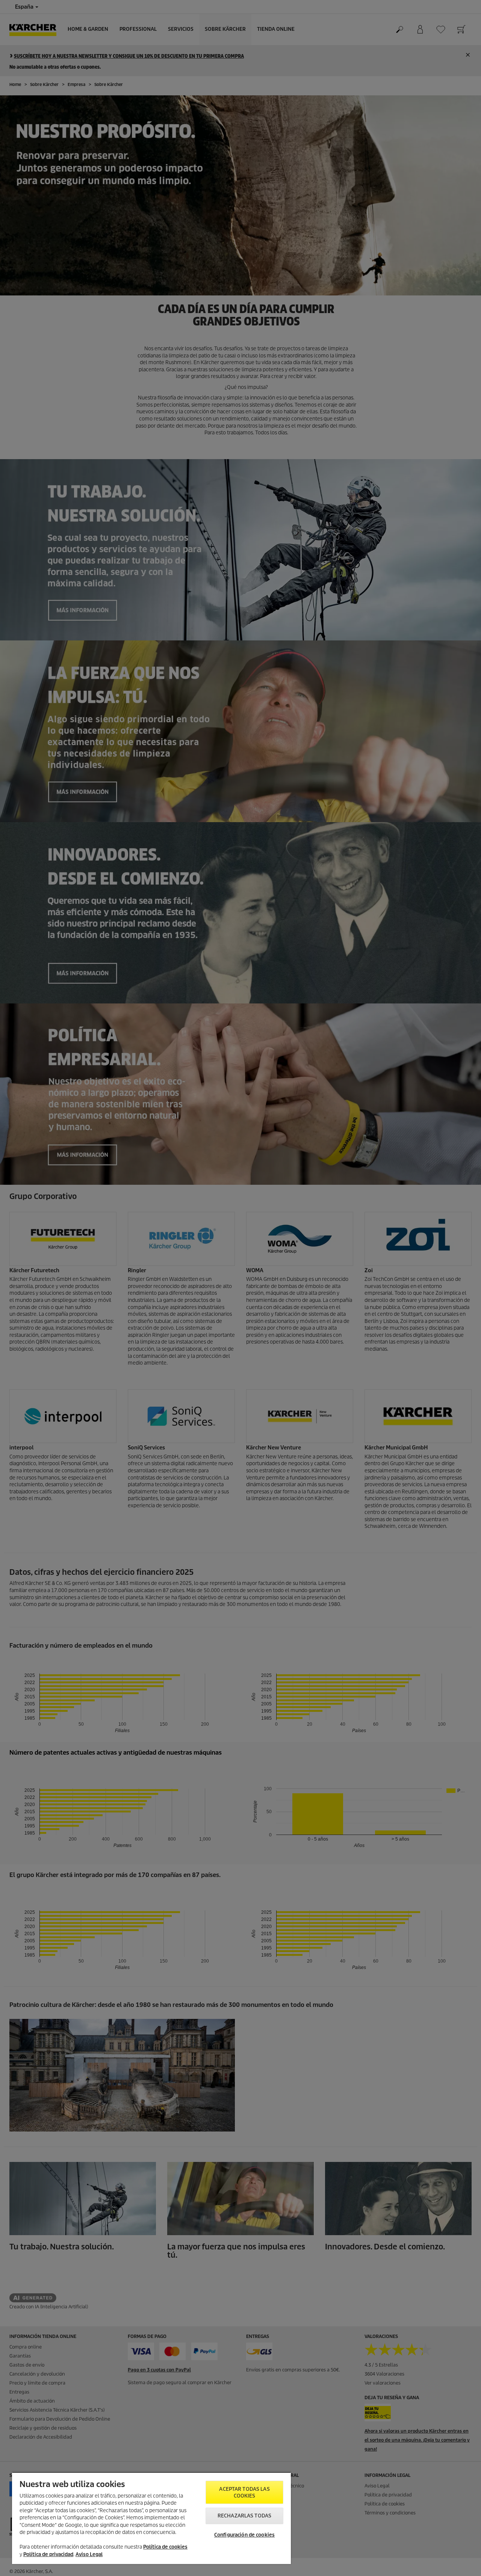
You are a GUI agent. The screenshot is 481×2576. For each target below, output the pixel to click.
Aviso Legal (89, 2554)
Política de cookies (165, 2547)
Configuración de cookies (244, 2535)
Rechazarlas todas (244, 2516)
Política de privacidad (48, 2554)
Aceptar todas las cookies (244, 2492)
